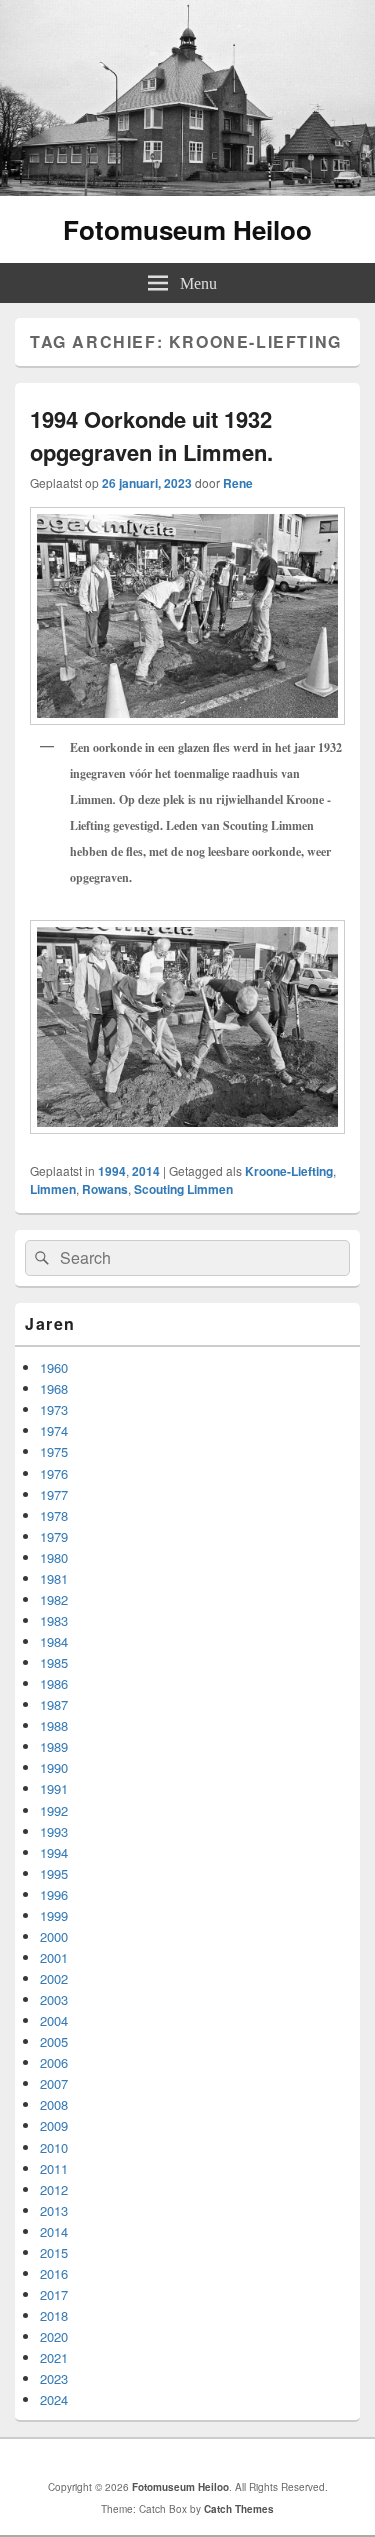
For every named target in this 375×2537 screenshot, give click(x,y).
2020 (54, 2336)
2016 (54, 2273)
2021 (54, 2357)
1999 (54, 1915)
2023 (54, 2378)
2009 (54, 2125)
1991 (54, 1788)
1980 (54, 1557)
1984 (54, 1641)
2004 (54, 2020)
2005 (54, 2041)
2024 (54, 2399)
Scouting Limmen (183, 1189)
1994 (112, 1171)
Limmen (53, 1189)
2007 (54, 2083)
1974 (54, 1430)
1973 (54, 1409)
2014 (146, 1171)
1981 (54, 1578)
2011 (54, 2168)
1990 (54, 1767)
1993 (54, 1831)
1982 (54, 1599)
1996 (54, 1894)
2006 (54, 2062)
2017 (54, 2294)
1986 (54, 1683)
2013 (54, 2210)
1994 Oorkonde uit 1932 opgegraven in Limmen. (151, 435)
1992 (54, 1810)
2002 (54, 1978)
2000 (54, 1936)
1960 (54, 1367)
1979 (54, 1536)
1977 (54, 1494)
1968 (54, 1388)
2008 (54, 2104)
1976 (54, 1473)
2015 (54, 2252)
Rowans (105, 1189)
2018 (54, 2315)
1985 (54, 1662)
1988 (54, 1725)
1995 (54, 1873)
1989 (54, 1746)
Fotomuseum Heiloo (187, 229)
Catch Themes (239, 2509)
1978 (54, 1515)
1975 (54, 1451)
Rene (238, 483)
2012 (54, 2189)
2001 (54, 1957)
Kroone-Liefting (289, 1171)
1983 (54, 1620)
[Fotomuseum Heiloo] (187, 189)
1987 (54, 1704)
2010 (54, 2147)
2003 (54, 1999)
